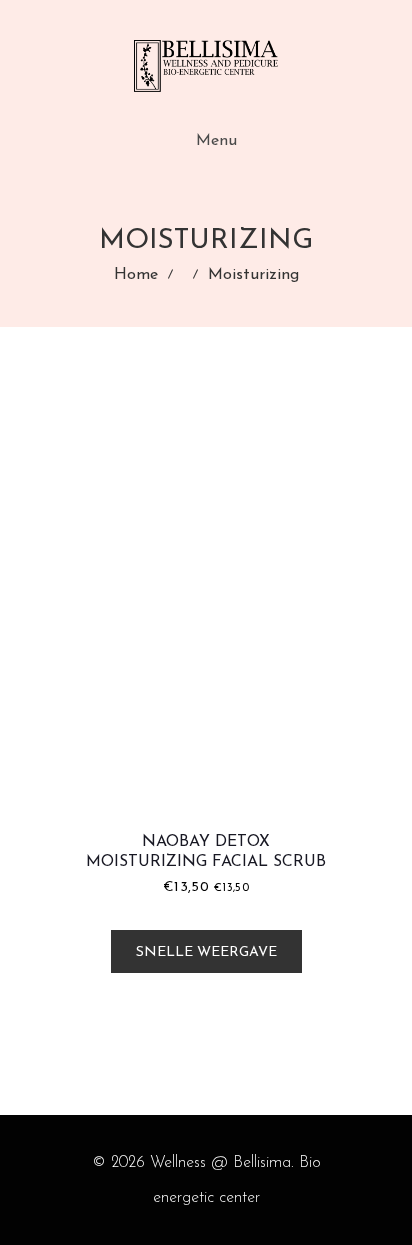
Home (136, 275)
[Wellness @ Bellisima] (206, 66)
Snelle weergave (206, 952)
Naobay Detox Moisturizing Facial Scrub (206, 852)
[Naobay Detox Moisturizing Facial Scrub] (206, 601)
